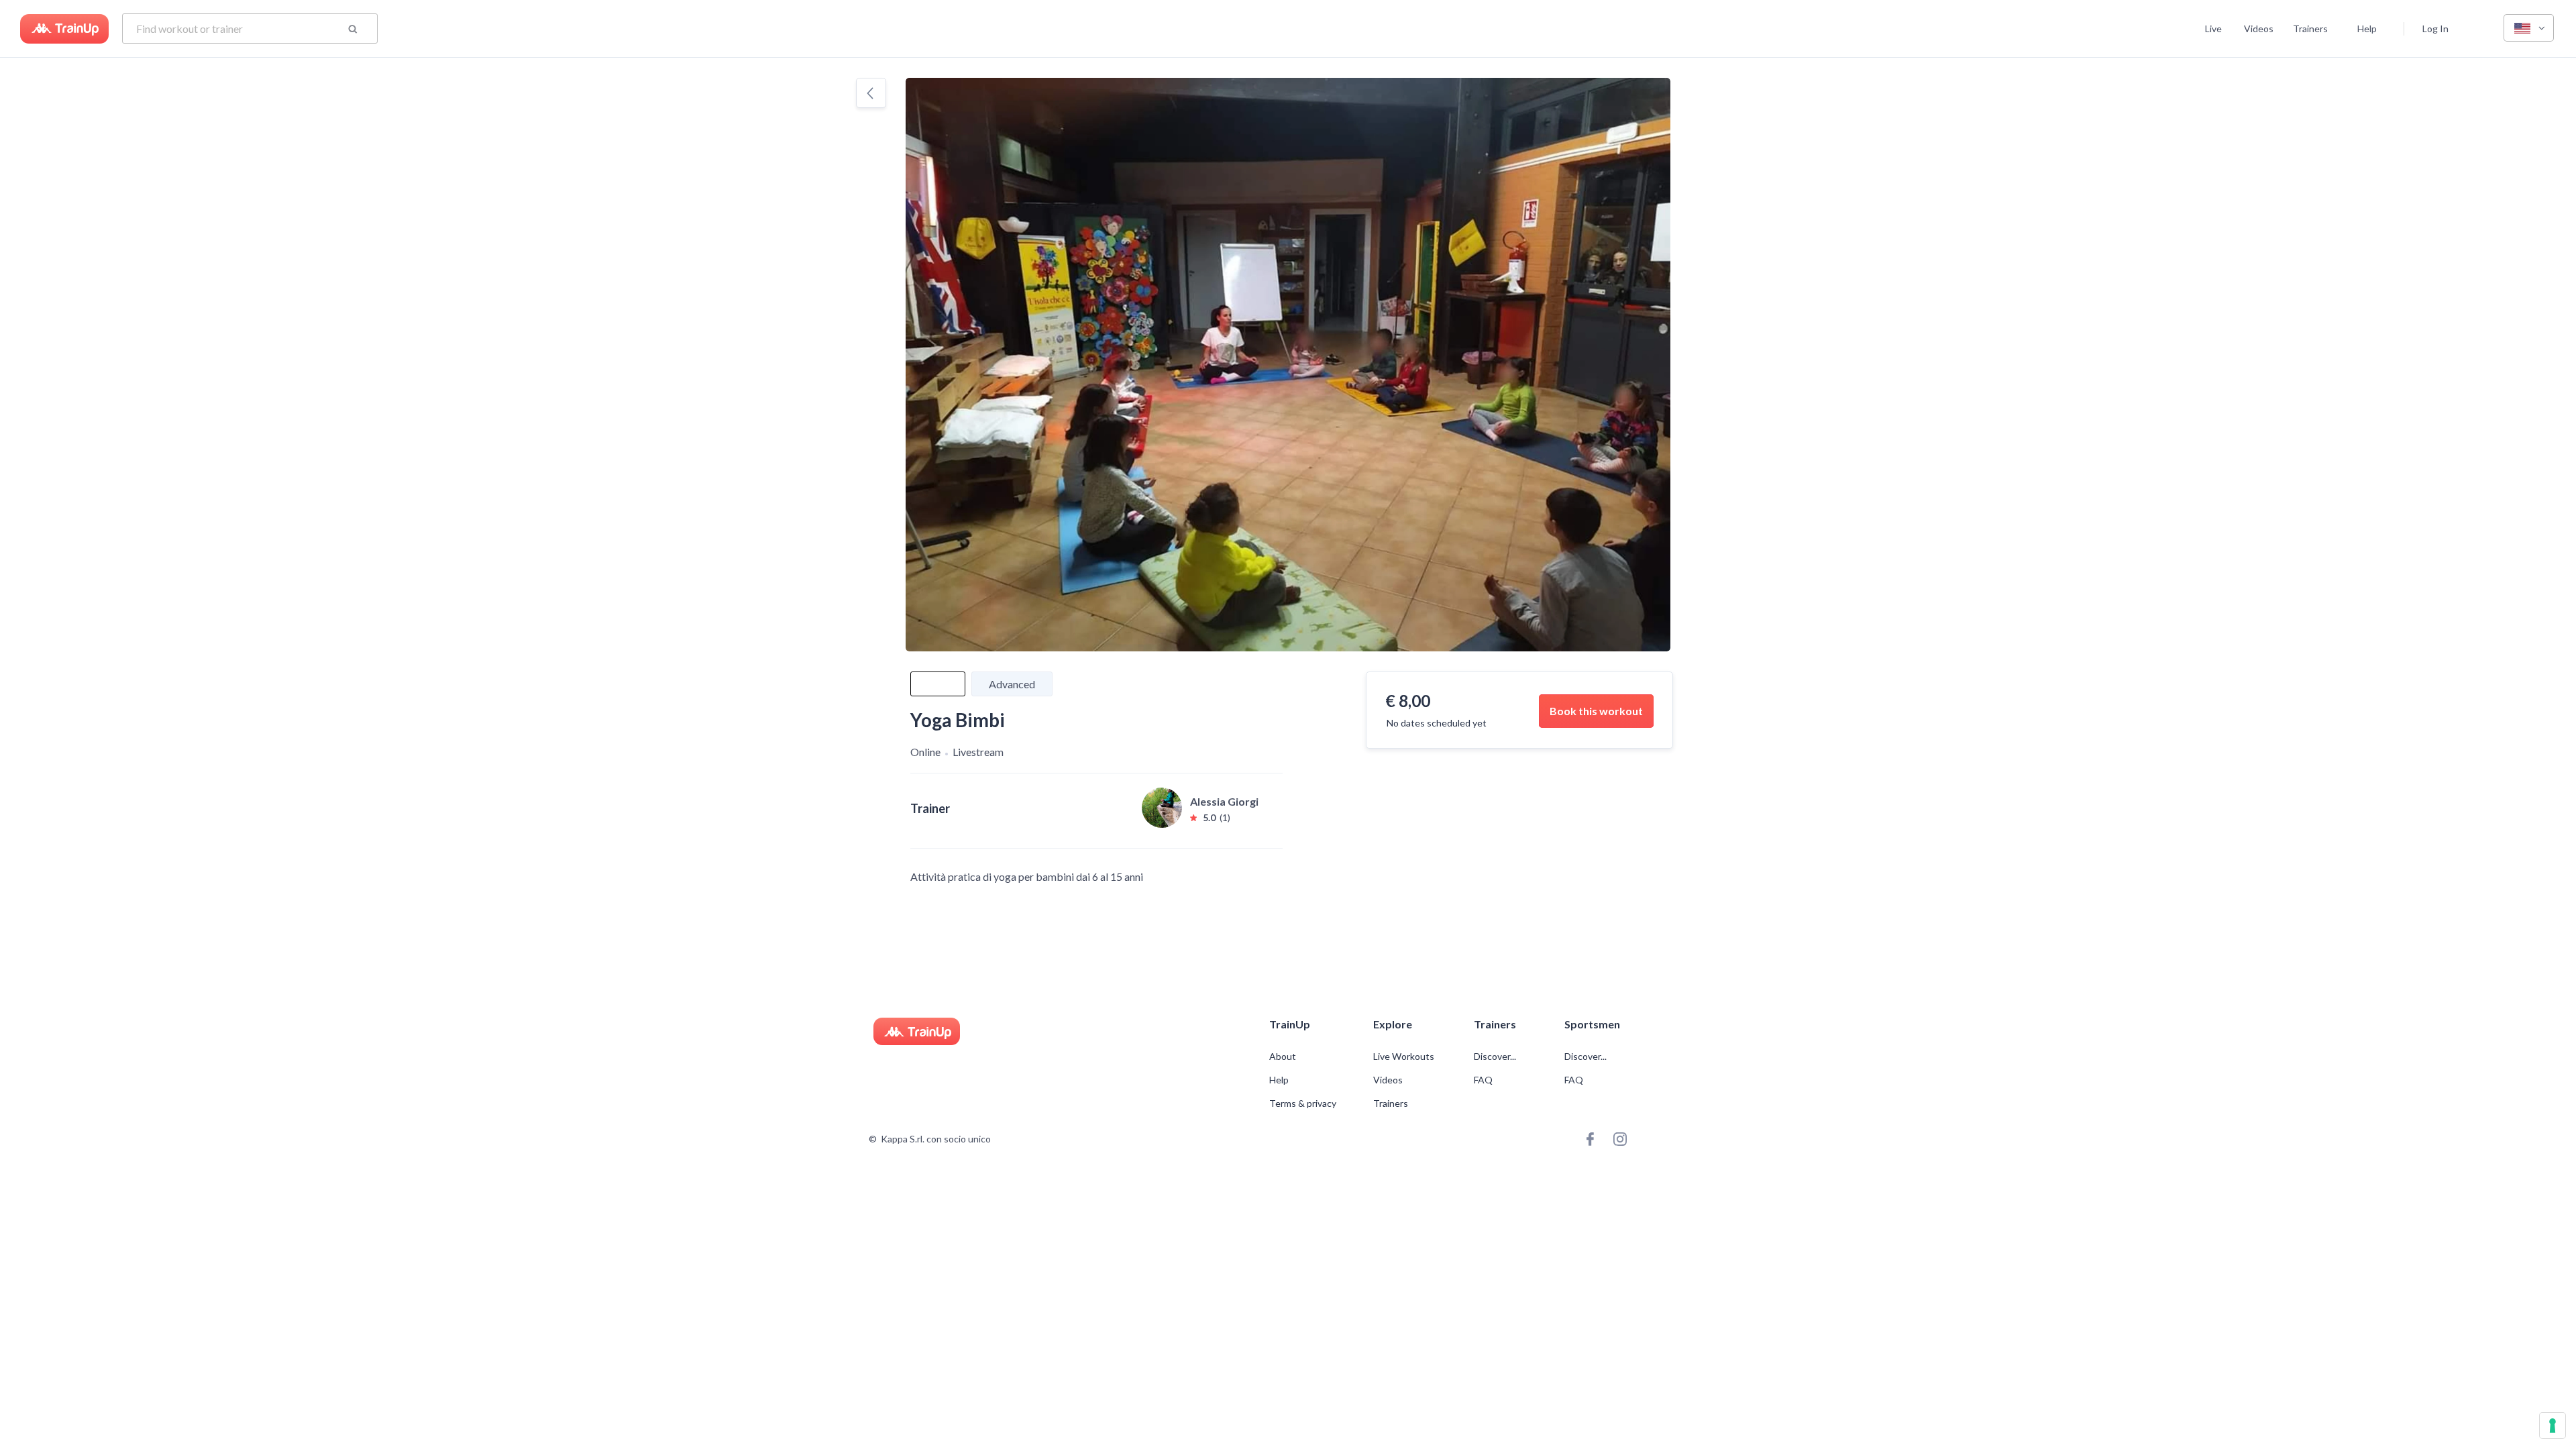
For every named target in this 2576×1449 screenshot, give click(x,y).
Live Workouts (1404, 1057)
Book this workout (1596, 711)
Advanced (1012, 684)
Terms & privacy (1303, 1104)
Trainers (2310, 29)
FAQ (1483, 1080)
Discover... (1496, 1057)
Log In (2435, 29)
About (1283, 1057)
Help (2367, 29)
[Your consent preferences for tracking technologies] (2553, 1426)
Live (2213, 29)
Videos (2259, 29)
